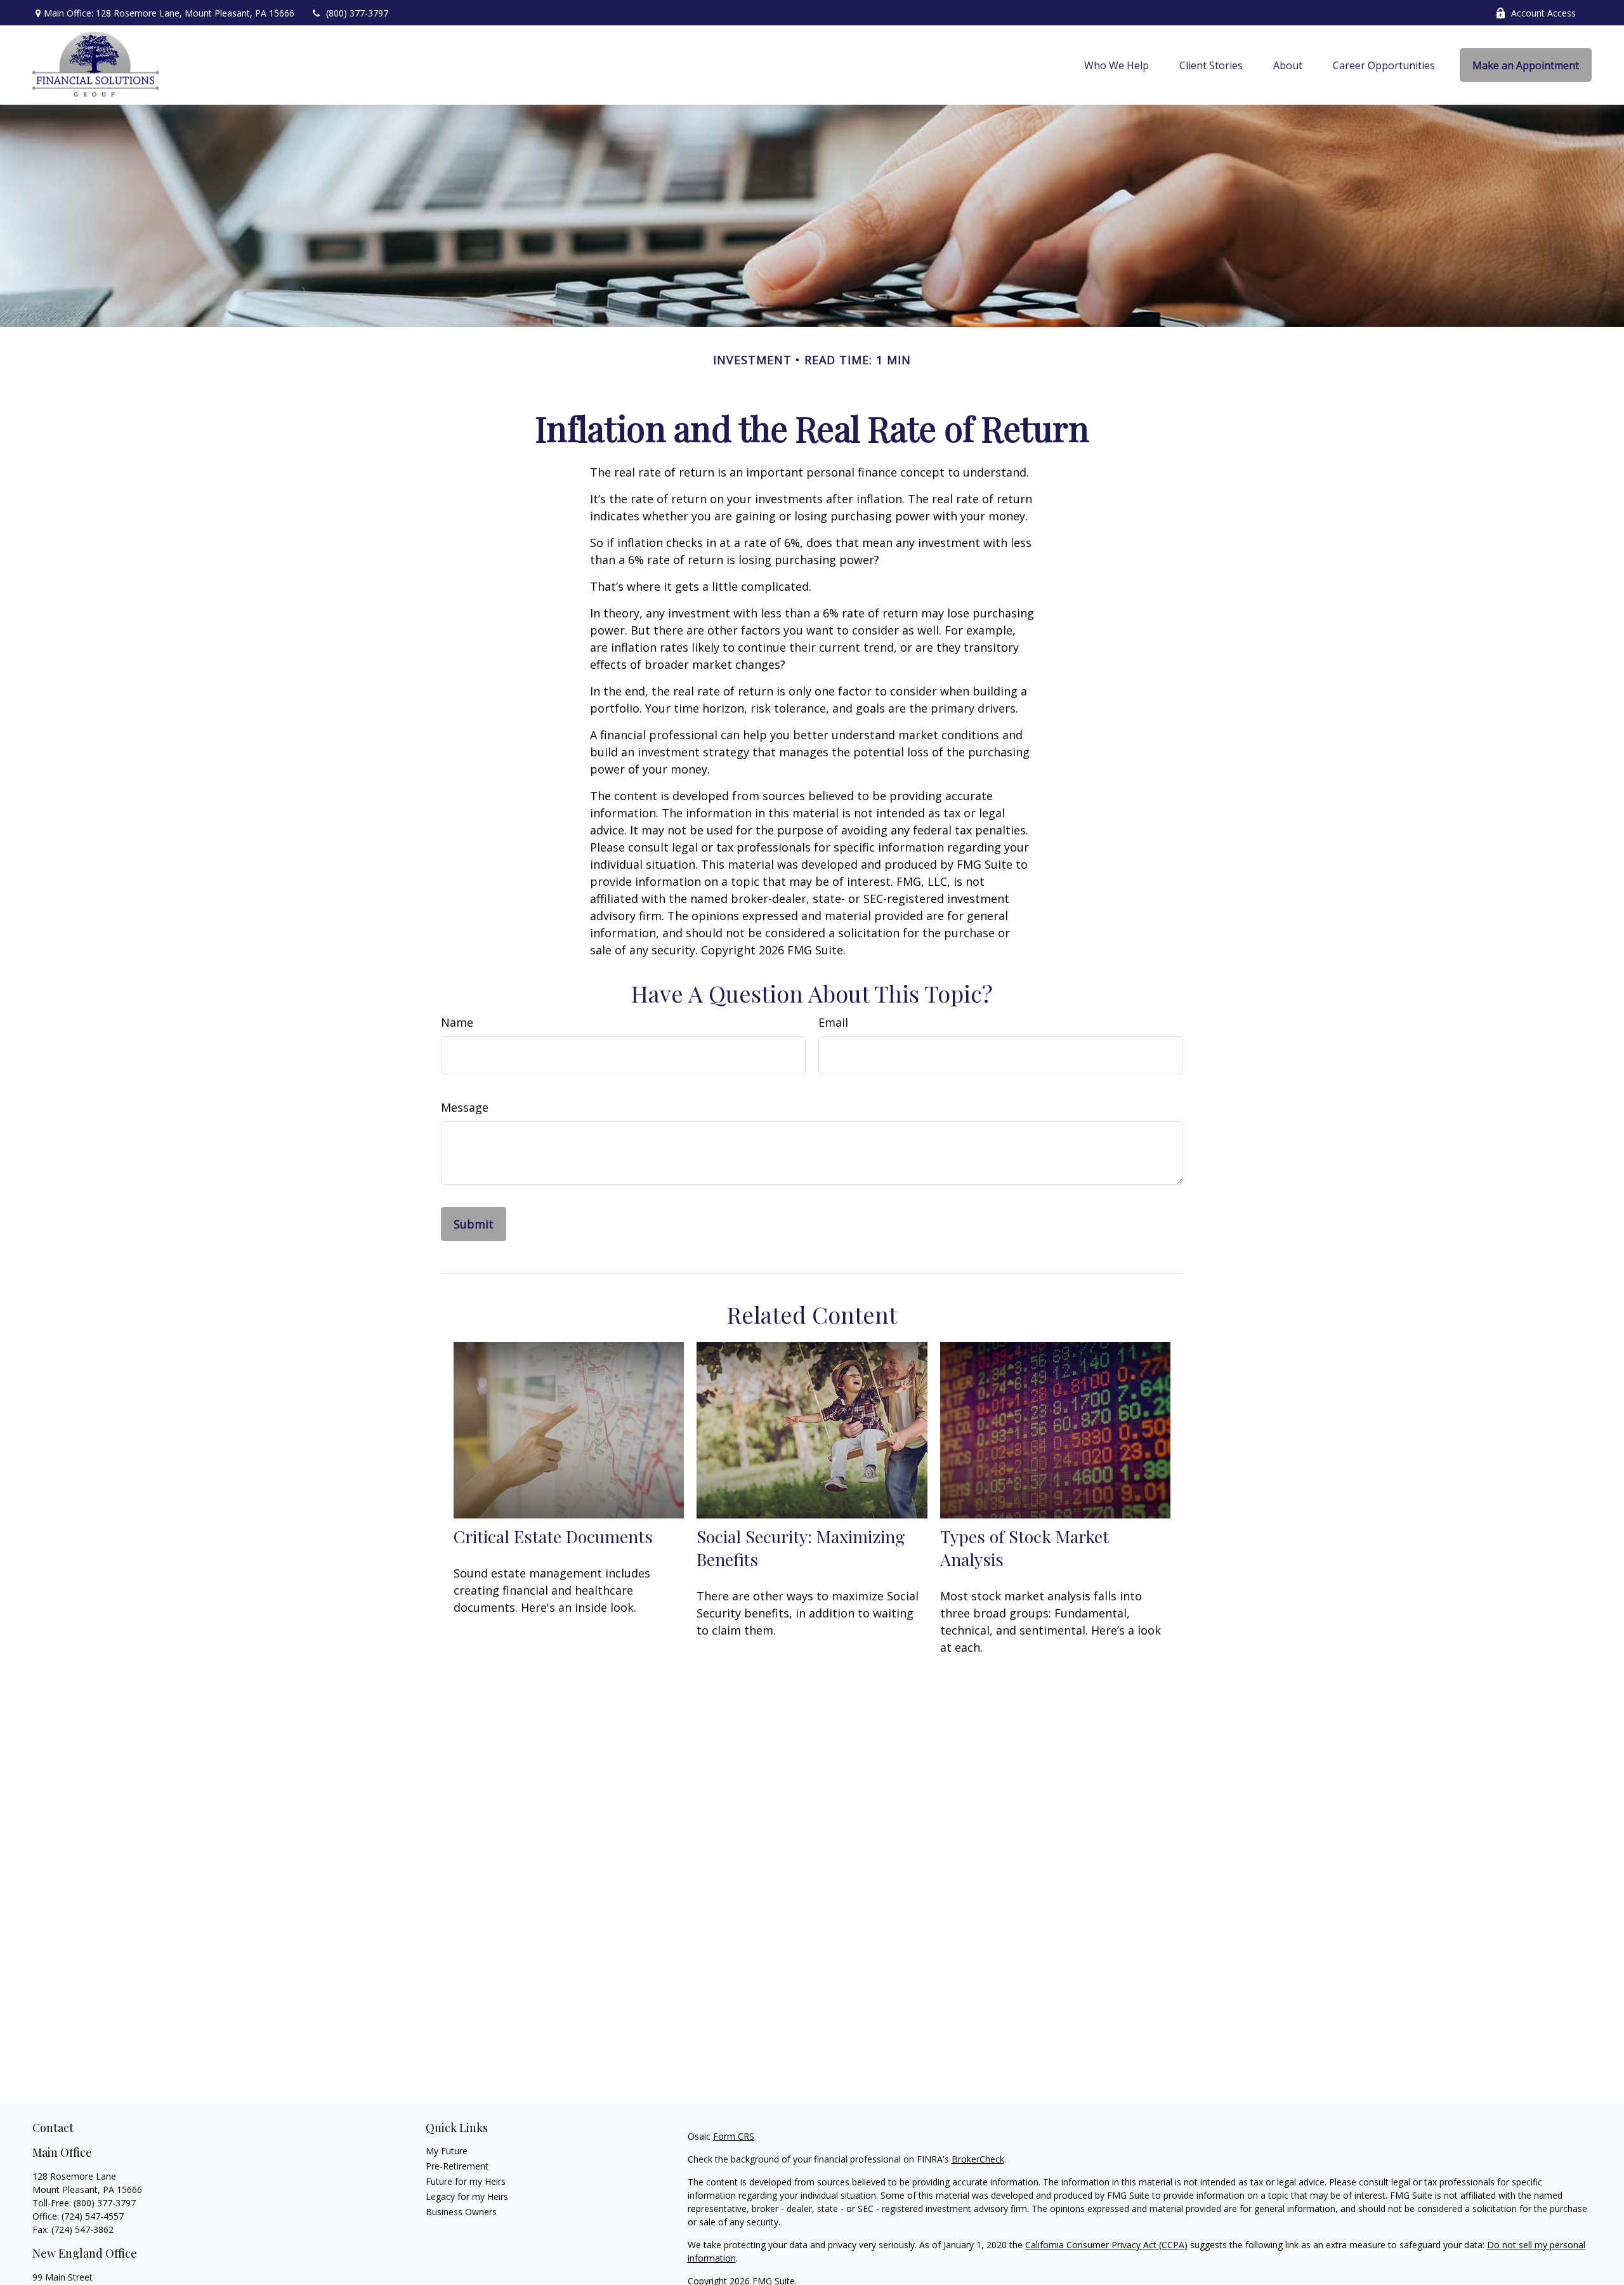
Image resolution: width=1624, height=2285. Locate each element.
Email (833, 1022)
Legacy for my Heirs (467, 2196)
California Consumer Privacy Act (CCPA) (1106, 2245)
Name (457, 1022)
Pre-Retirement (457, 2166)
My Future (447, 2151)
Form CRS (734, 2136)
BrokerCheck (978, 2159)
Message (465, 1107)
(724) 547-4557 (93, 2216)
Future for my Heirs (466, 2181)
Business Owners (461, 2212)
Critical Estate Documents (553, 1536)
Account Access (1543, 13)
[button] (1116, 65)
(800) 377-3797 (357, 13)
